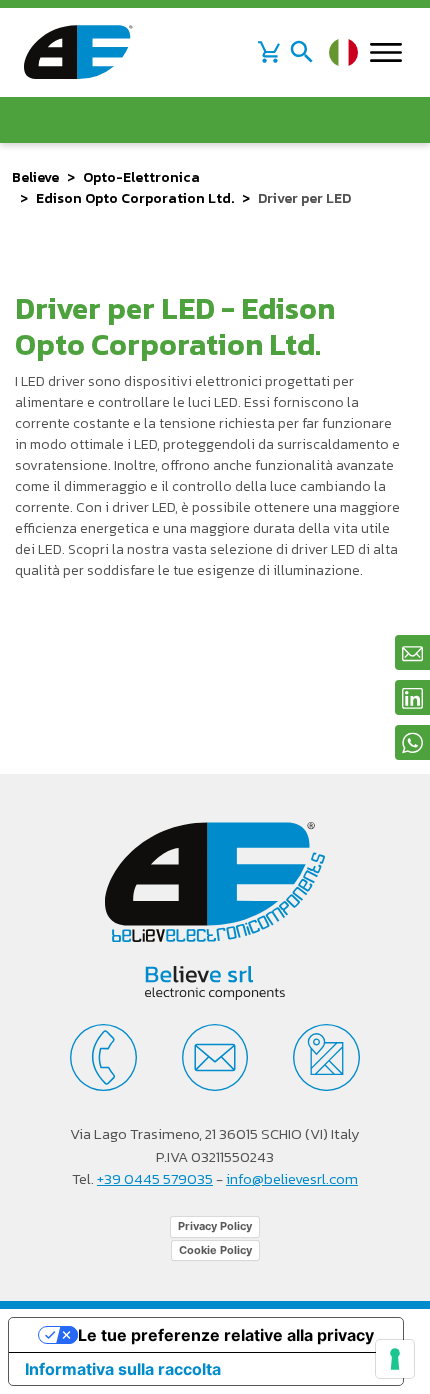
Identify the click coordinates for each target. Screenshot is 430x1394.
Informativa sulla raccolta (123, 1369)
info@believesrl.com (292, 1178)
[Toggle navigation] (302, 52)
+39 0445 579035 (155, 1178)
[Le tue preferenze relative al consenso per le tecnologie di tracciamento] (395, 1359)
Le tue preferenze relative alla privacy (226, 1335)
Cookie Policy (215, 1250)
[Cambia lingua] (343, 52)
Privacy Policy (215, 1226)
